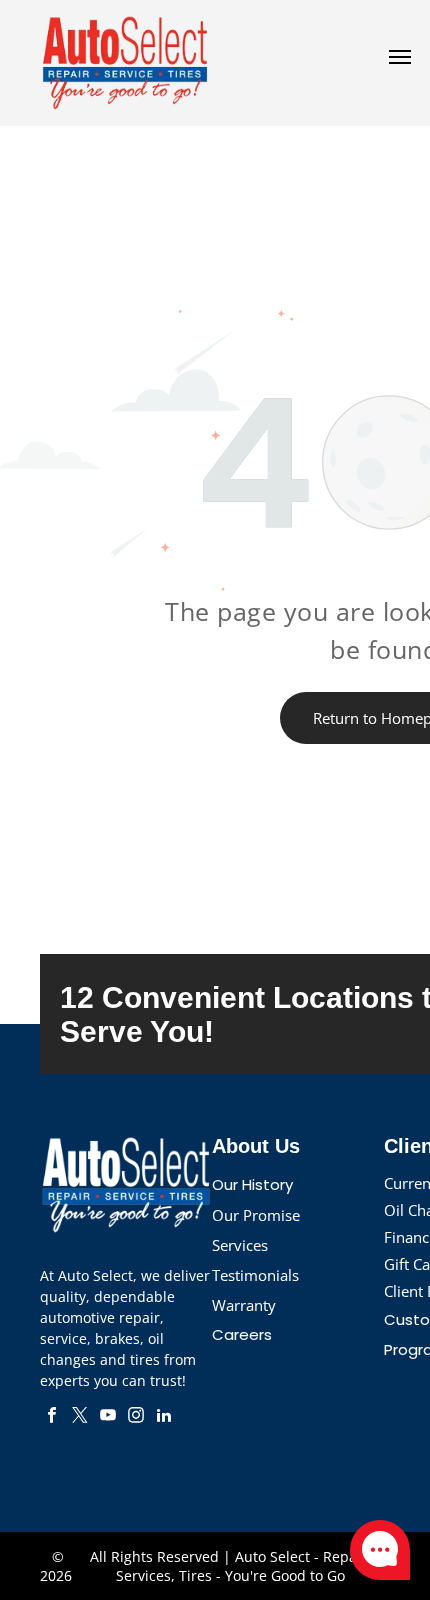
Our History (252, 1184)
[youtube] (108, 1417)
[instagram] (136, 1417)
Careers (242, 1334)
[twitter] (80, 1417)
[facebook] (52, 1417)
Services (240, 1245)
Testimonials (255, 1275)
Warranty (244, 1305)
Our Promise (256, 1215)
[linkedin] (164, 1417)
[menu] (400, 57)
